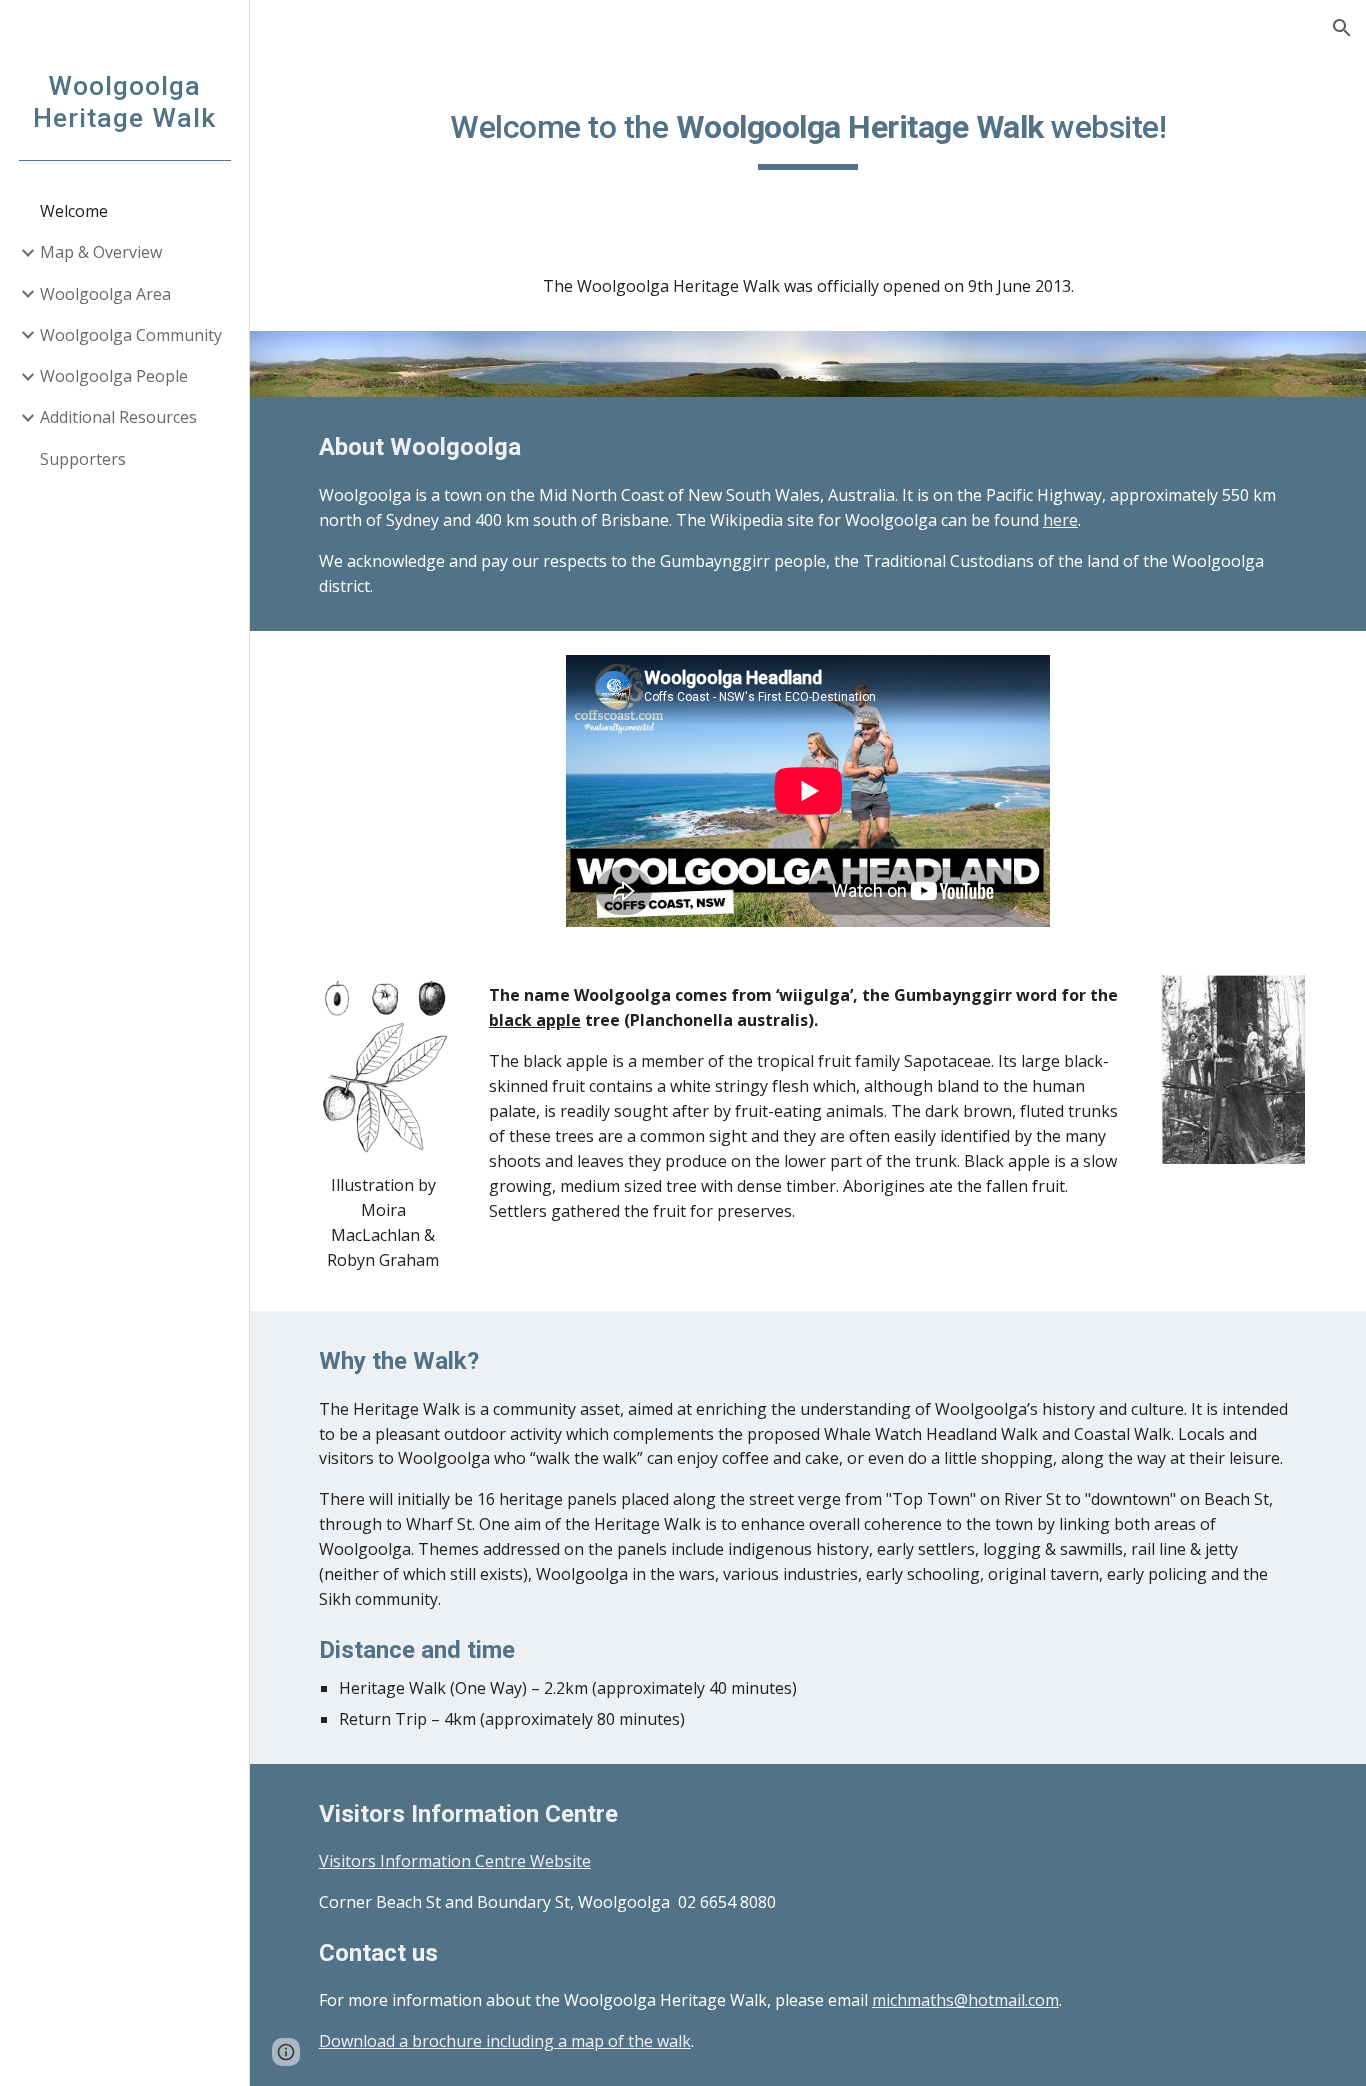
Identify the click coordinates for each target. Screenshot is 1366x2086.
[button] (1342, 28)
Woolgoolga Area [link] (105, 294)
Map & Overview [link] (101, 252)
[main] (808, 131)
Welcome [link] (74, 211)
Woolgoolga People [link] (114, 376)
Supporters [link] (83, 459)
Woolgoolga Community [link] (131, 335)
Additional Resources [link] (118, 417)
